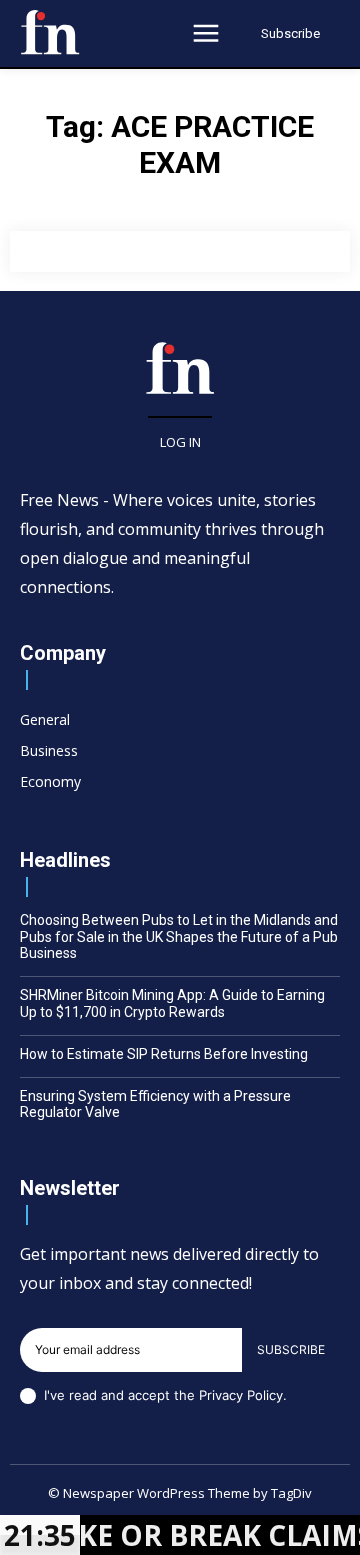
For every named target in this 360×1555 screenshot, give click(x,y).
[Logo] (50, 32)
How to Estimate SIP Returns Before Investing (164, 1054)
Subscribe (291, 1349)
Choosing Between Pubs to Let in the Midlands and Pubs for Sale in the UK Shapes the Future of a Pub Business (179, 937)
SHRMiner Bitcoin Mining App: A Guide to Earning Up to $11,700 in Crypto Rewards (172, 1003)
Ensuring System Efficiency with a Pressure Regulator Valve (155, 1104)
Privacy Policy (241, 1395)
